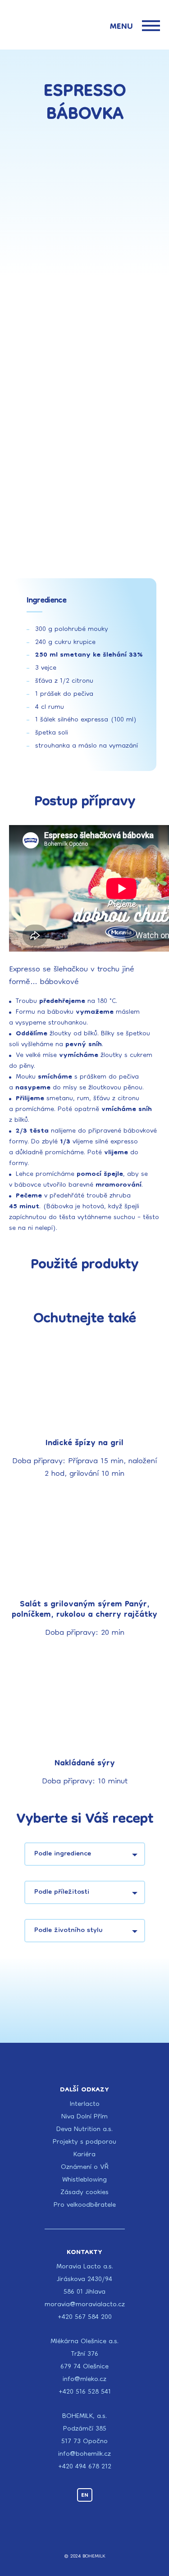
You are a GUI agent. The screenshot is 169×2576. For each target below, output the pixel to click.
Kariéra (84, 2155)
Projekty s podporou (84, 2142)
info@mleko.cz (84, 2380)
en (85, 2495)
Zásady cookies (84, 2193)
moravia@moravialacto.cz (85, 2305)
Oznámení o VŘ (85, 2168)
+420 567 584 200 (85, 2317)
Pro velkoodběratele (85, 2205)
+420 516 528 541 (85, 2392)
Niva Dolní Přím (84, 2117)
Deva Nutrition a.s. (84, 2130)
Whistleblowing (84, 2180)
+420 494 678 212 (85, 2467)
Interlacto (85, 2104)
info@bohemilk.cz (84, 2454)
